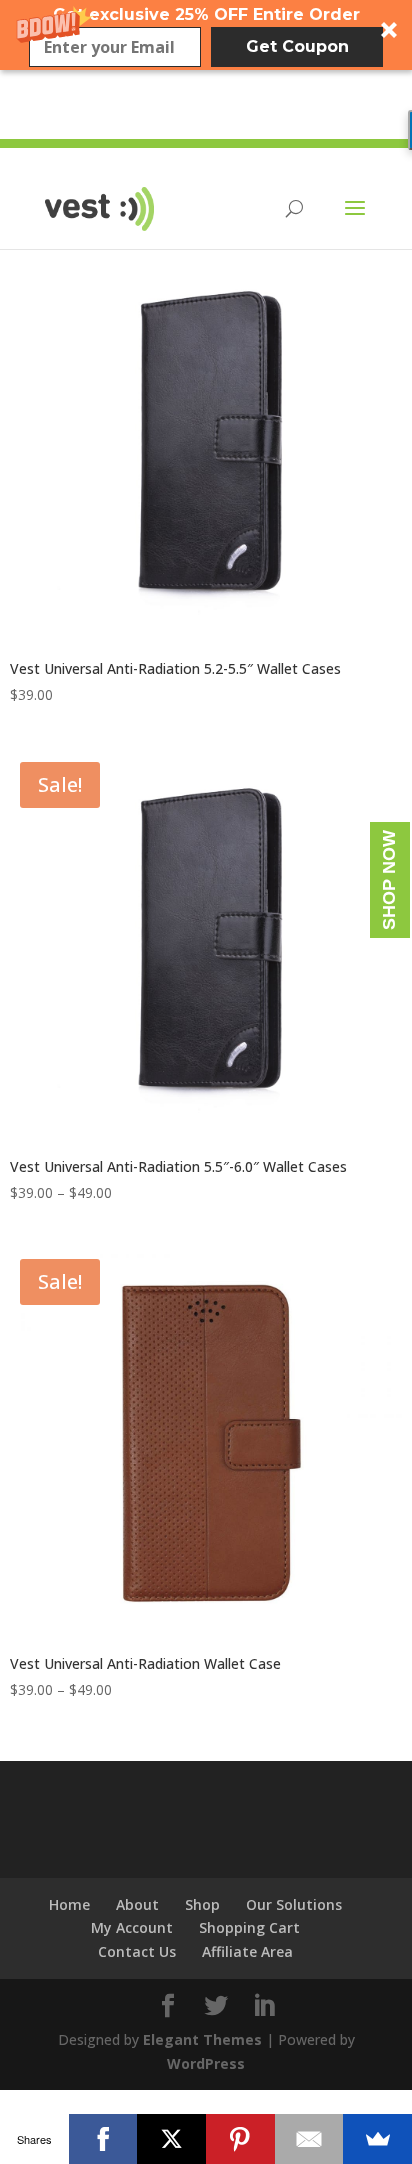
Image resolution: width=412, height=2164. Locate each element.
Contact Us (137, 1951)
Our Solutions (294, 1904)
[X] (171, 2139)
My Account (132, 1927)
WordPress (206, 2063)
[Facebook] (103, 2139)
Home (69, 1904)
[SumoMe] (377, 2139)
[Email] (309, 2139)
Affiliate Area (247, 1951)
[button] (206, 35)
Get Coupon (297, 46)
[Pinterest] (240, 2139)
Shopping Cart (249, 1927)
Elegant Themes (202, 2039)
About (137, 1904)
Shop (202, 1904)
